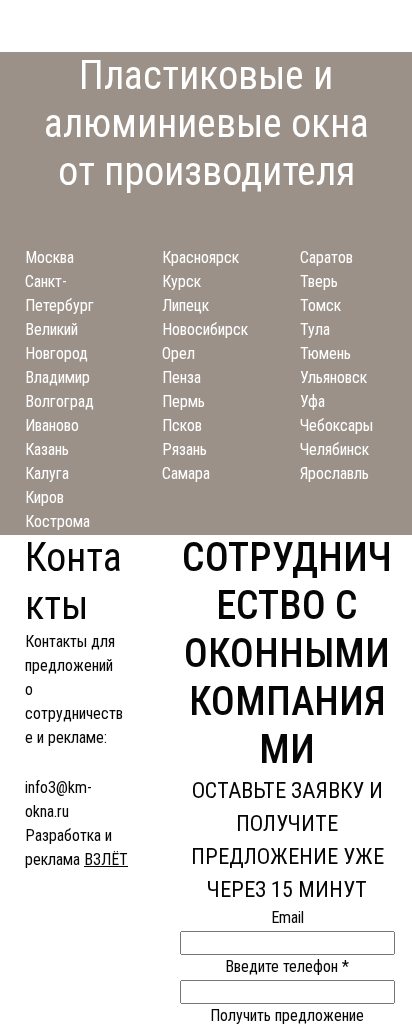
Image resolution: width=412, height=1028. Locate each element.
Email (287, 917)
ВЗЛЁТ (106, 859)
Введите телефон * (287, 966)
